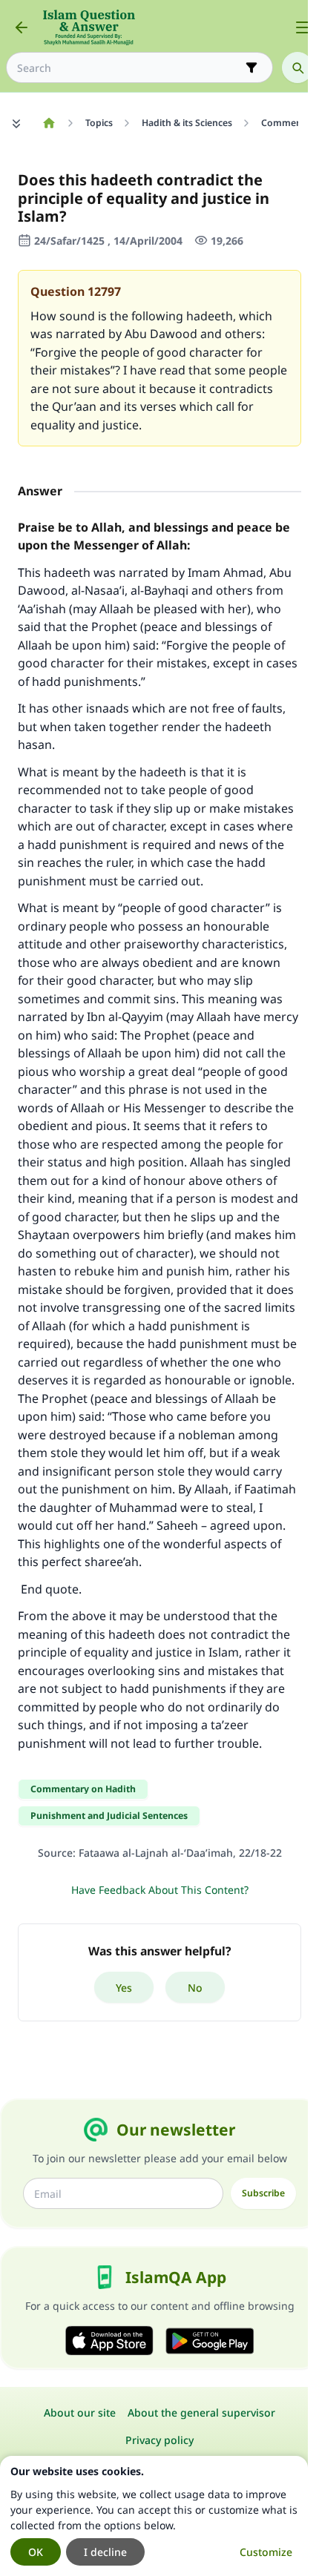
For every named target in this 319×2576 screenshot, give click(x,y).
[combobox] (129, 68)
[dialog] (154, 2516)
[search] (297, 67)
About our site (80, 2412)
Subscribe (263, 2193)
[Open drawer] (303, 27)
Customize (266, 2552)
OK (36, 2552)
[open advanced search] (251, 67)
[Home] (49, 123)
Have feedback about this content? (160, 1890)
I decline (105, 2552)
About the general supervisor (201, 2412)
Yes (124, 1988)
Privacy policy (159, 2440)
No (195, 1988)
